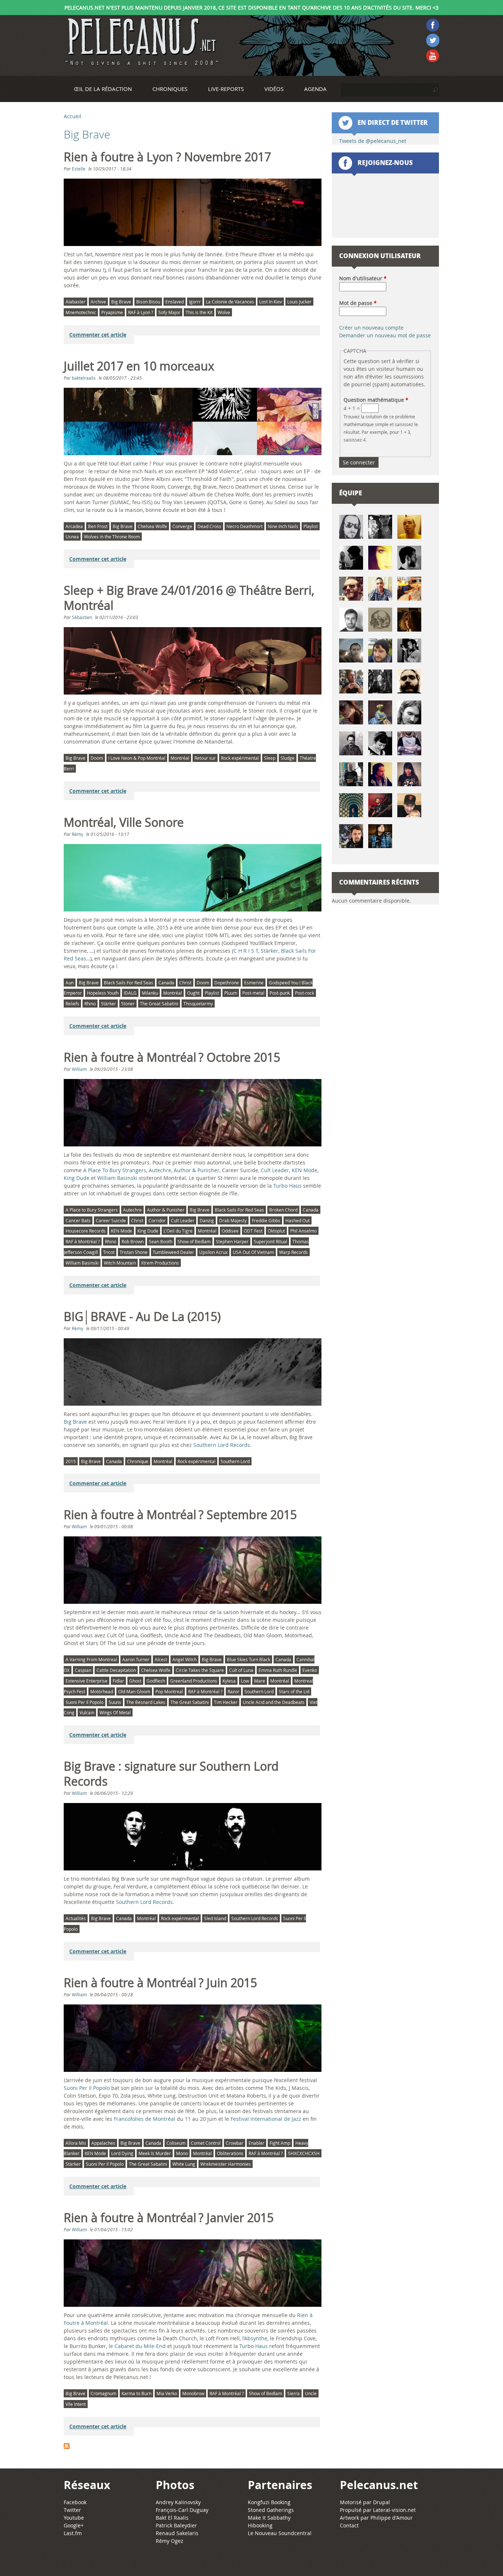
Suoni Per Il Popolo (85, 1702)
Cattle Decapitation (116, 1670)
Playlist (311, 526)
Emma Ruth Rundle (278, 1670)
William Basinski (117, 1178)
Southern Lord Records (222, 1445)
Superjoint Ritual (270, 1241)
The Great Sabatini (159, 1004)
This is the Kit (199, 312)
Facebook (75, 2502)
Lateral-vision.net (394, 2510)
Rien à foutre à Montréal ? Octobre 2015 (172, 1057)
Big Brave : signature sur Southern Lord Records (171, 1774)
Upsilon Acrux (213, 1252)
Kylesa (229, 1681)
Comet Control (206, 2143)
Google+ (74, 2525)
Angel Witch (184, 1659)
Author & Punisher (197, 1170)
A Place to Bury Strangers (92, 1210)
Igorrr (195, 302)
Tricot (109, 1252)
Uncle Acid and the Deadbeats (274, 1702)
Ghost (135, 1681)
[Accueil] (141, 42)
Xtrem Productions (160, 1263)
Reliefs (72, 1004)
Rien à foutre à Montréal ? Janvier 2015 (169, 2218)
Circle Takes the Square (200, 1670)
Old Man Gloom (134, 1691)
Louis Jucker (299, 302)
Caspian (83, 1670)
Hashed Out (298, 1220)
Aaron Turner (136, 1659)
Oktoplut (276, 1231)
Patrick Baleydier (176, 2525)
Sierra (293, 2393)
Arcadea (74, 526)
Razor (233, 1691)
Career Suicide (111, 1220)
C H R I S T (246, 951)
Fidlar (118, 1681)
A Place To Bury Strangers (115, 1170)
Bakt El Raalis (172, 2518)
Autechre (160, 1170)
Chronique (138, 1461)
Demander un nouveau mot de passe (385, 335)
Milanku (150, 993)
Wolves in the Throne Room (112, 537)
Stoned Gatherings (271, 2510)
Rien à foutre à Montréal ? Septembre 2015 (180, 1515)
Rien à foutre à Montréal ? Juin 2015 (160, 1983)
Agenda (315, 89)
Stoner (128, 1004)
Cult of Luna (241, 1670)
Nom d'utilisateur (363, 278)
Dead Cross (209, 526)
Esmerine (254, 983)
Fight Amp (280, 2143)
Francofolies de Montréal (145, 2119)
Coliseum (176, 2143)
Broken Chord (283, 1210)
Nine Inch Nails (283, 526)
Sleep (270, 758)
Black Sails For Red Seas (129, 983)
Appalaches (103, 2143)
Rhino (90, 1004)
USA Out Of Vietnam (253, 1252)
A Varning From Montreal (91, 1659)
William (79, 1069)
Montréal (180, 758)
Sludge (288, 758)
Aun (70, 983)
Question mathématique (376, 400)
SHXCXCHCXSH (304, 2153)
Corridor (157, 1220)
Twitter (72, 2510)
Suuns (115, 1702)
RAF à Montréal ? (83, 1241)
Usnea (72, 537)
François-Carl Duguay (182, 2510)
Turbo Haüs (287, 1186)
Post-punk (280, 993)
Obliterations (230, 2153)
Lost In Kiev (271, 302)
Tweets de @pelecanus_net (373, 141)
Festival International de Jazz (266, 2119)
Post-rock (305, 993)
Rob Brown (133, 1241)
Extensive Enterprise (87, 1681)
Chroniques (170, 89)
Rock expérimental (240, 758)
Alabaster (75, 302)
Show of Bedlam (194, 1241)
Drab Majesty (233, 1220)
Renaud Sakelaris (177, 2533)
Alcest (161, 1659)
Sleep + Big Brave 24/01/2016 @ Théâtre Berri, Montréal (189, 598)
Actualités (76, 1918)
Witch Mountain (120, 1263)
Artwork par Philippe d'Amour (376, 2518)
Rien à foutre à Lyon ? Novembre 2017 (167, 157)
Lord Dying (122, 2153)
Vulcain (87, 1712)
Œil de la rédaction (103, 89)
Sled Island (215, 1918)
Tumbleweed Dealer (173, 1252)
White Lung (184, 2164)
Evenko (310, 1670)
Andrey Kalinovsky (178, 2502)
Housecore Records (86, 1231)
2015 (71, 1461)
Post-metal (253, 993)
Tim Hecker (226, 1702)
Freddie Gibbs (266, 1220)
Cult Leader (275, 1170)
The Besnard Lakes (146, 1702)
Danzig (207, 1220)
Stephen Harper (232, 1241)
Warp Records (293, 1252)
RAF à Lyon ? (141, 312)
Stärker (270, 951)
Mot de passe (358, 303)
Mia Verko (167, 2393)
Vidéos (274, 89)
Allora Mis (76, 2143)
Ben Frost (98, 526)
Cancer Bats (78, 1220)
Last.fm (73, 2533)
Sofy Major (169, 312)
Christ (185, 983)
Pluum (231, 993)
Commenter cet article (98, 335)
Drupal (381, 2502)
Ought (193, 993)
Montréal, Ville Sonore (124, 822)
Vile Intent (76, 2404)
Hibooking (260, 2525)
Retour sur (205, 758)
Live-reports (226, 89)
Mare (260, 1681)
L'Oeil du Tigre (178, 1231)
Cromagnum (103, 2393)
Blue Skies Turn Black (249, 1659)
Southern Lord (235, 1461)
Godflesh (156, 1681)
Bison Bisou (148, 302)
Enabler (256, 2143)
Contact (349, 2525)
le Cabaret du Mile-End (137, 2346)
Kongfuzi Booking (269, 2502)
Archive (98, 302)
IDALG (130, 993)
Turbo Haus (254, 2346)
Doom (97, 758)
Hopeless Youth (103, 993)
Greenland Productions (194, 1681)
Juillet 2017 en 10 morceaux (139, 366)
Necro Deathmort (245, 526)
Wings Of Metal (115, 1712)
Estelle (79, 169)
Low (245, 1681)
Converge (182, 526)
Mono (182, 2153)
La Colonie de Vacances (230, 302)
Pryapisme (112, 312)
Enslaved (175, 302)
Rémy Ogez (170, 2541)
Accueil (73, 116)
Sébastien (82, 617)
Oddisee (230, 1231)
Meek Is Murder (155, 2153)
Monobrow (193, 2393)
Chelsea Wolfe (152, 526)
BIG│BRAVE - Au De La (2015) (142, 1317)
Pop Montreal (169, 1691)
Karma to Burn (136, 2393)
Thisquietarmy (198, 1004)
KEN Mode (305, 1170)
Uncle (311, 2393)
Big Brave (121, 302)
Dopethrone (227, 983)
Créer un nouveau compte (371, 328)
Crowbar (235, 2143)
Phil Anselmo (303, 1231)
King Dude (148, 1231)
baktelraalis (84, 378)
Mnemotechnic (81, 312)
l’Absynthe (255, 2338)
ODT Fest (253, 1231)
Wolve (224, 312)
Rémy (78, 834)
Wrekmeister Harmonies (226, 2164)
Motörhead (102, 1691)
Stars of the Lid (294, 1691)
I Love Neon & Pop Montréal (137, 758)
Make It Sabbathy (269, 2518)
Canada (166, 983)
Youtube (74, 2518)
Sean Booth (161, 1241)
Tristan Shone (134, 1252)
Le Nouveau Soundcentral (280, 2533)
